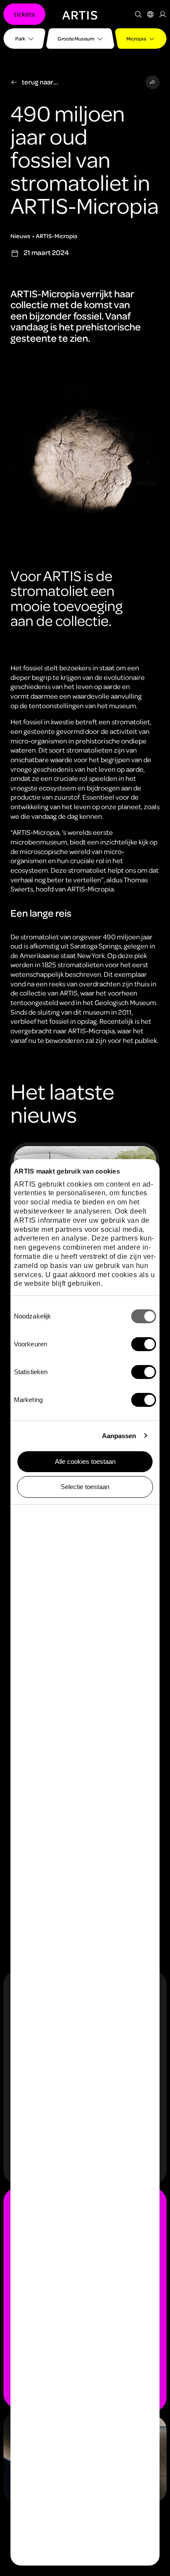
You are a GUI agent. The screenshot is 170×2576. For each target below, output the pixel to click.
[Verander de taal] (150, 14)
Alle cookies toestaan (85, 1461)
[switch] (144, 1344)
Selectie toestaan (85, 1487)
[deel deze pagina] (153, 82)
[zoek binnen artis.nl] (138, 14)
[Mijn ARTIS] (163, 14)
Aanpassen (119, 1436)
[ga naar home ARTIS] (80, 14)
